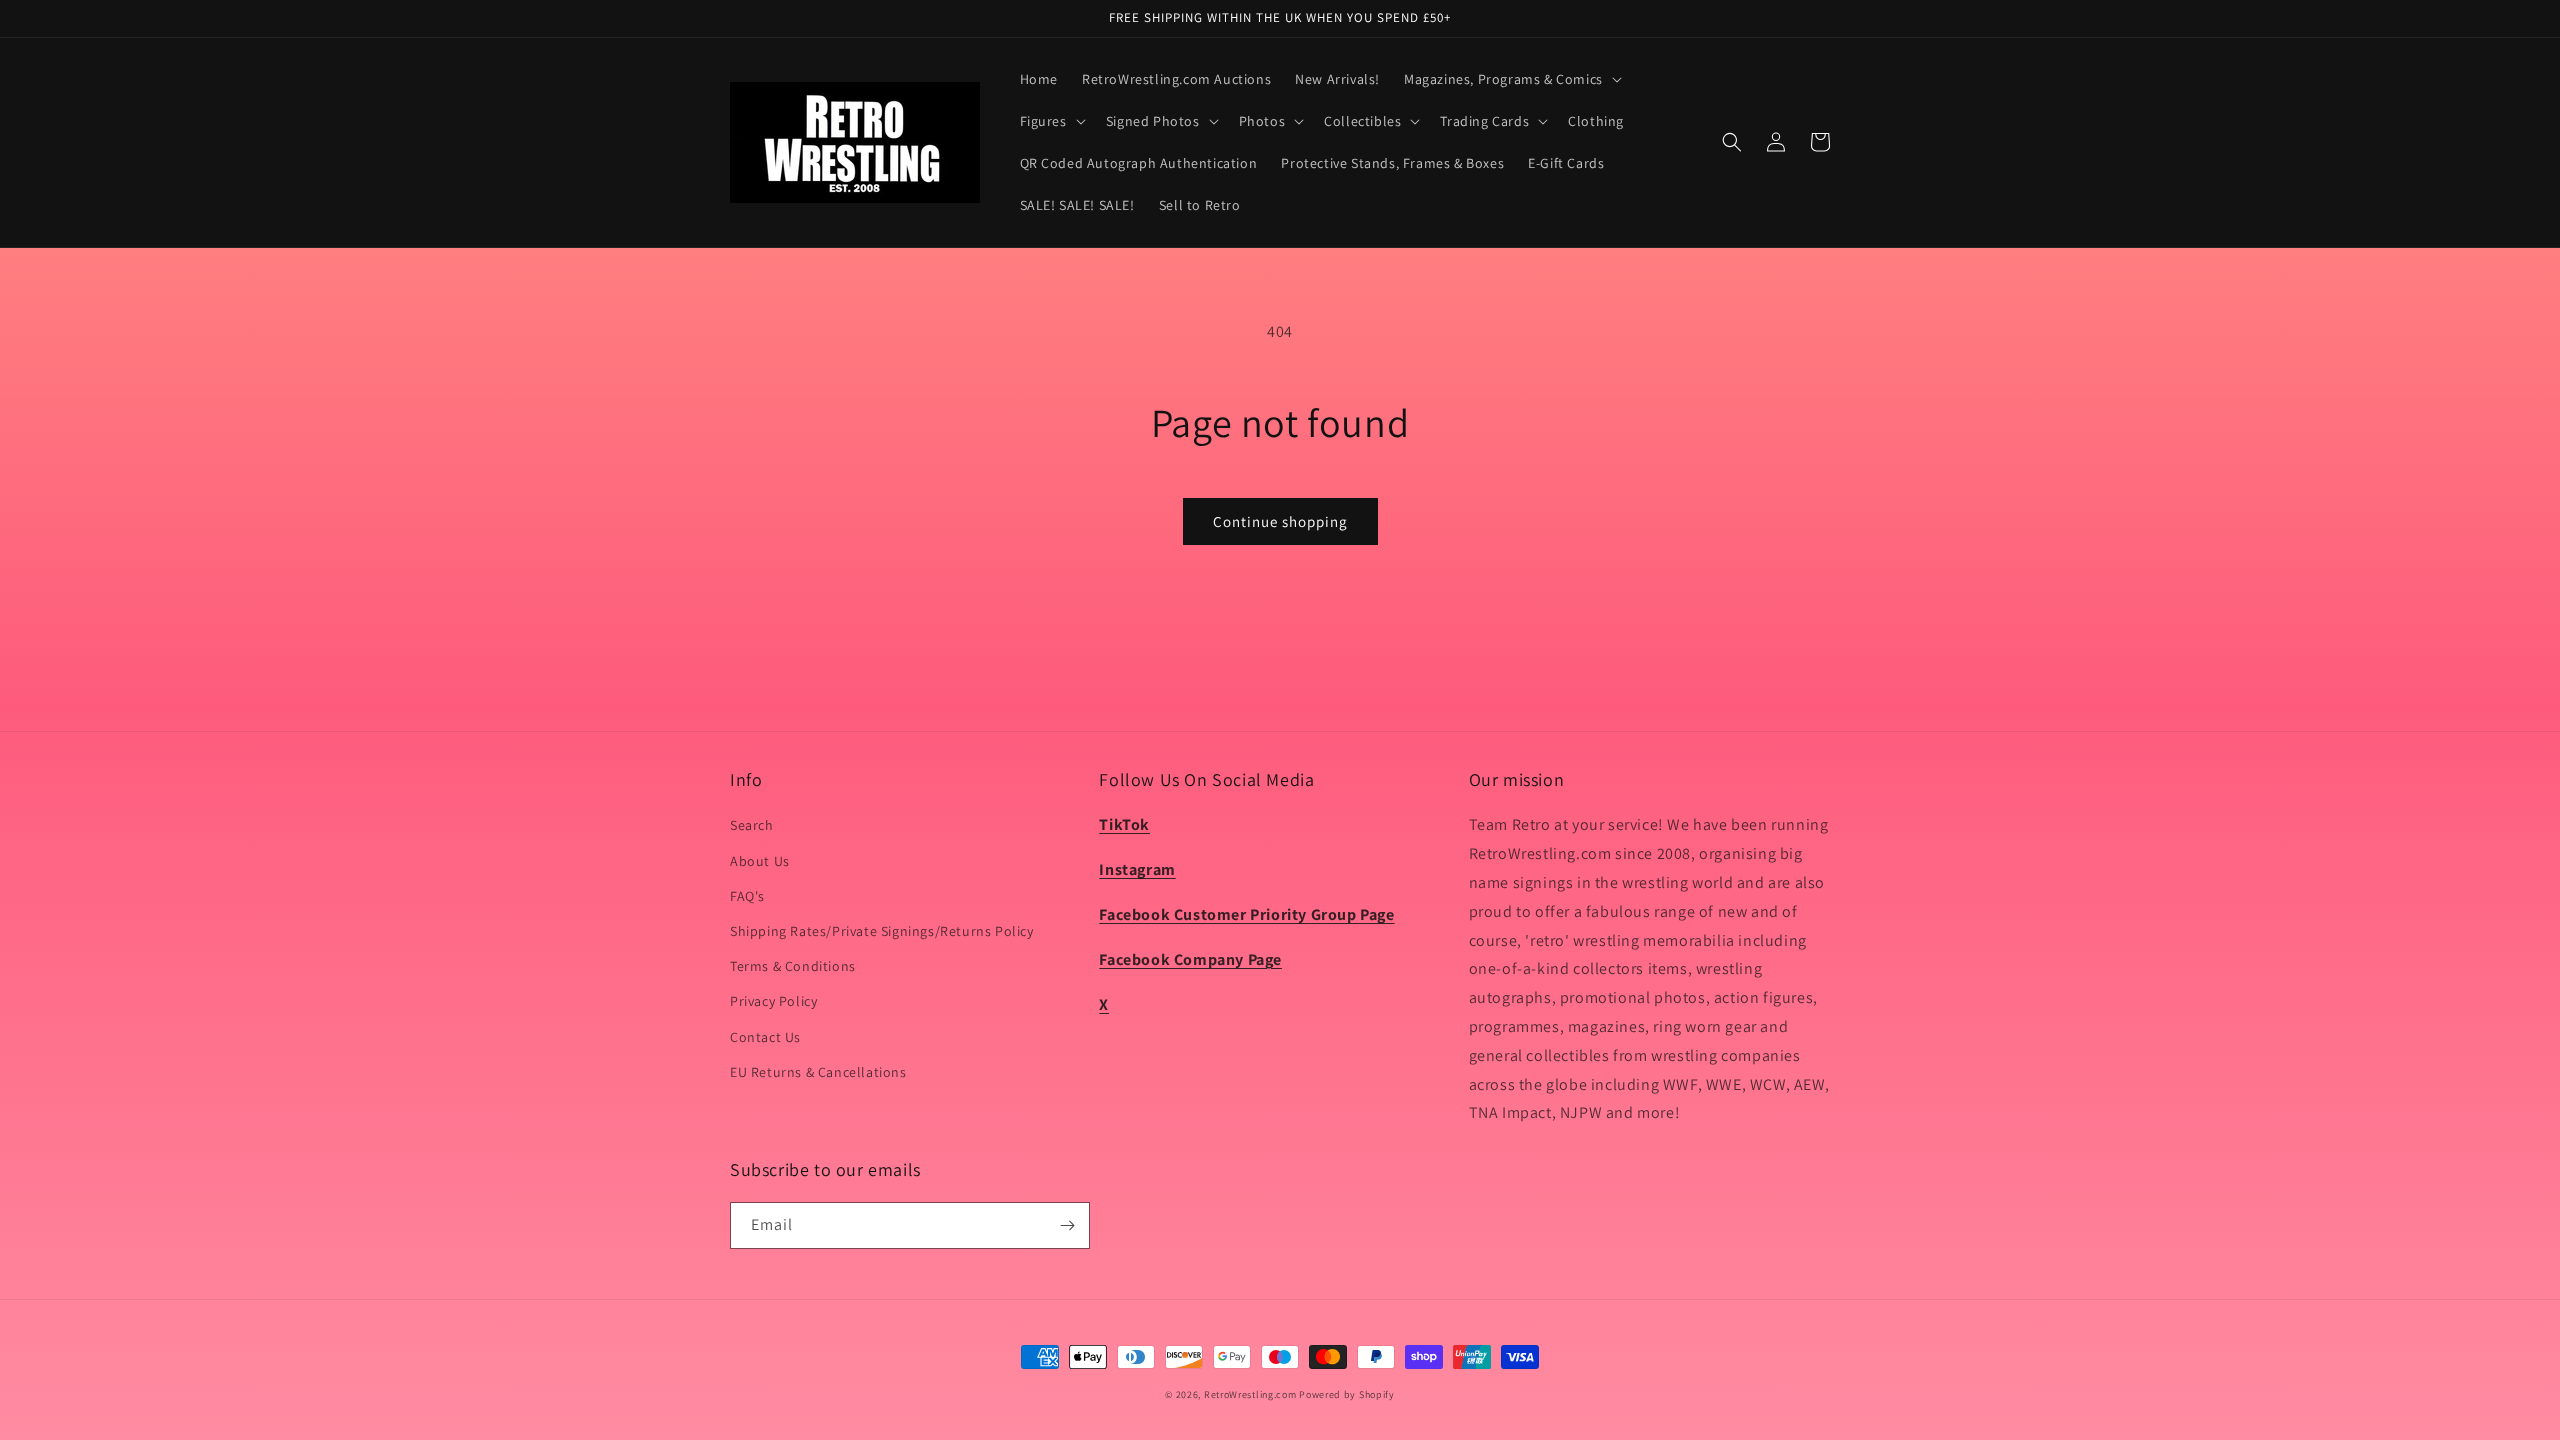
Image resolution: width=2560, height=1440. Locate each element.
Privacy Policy (773, 1001)
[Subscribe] (1067, 1225)
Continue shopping (1280, 521)
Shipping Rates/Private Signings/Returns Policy (882, 931)
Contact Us (765, 1037)
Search (752, 825)
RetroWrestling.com (1250, 1394)
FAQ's (747, 896)
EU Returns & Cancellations (818, 1072)
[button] (1511, 79)
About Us (760, 861)
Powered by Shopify (1347, 1394)
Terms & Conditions (793, 966)
